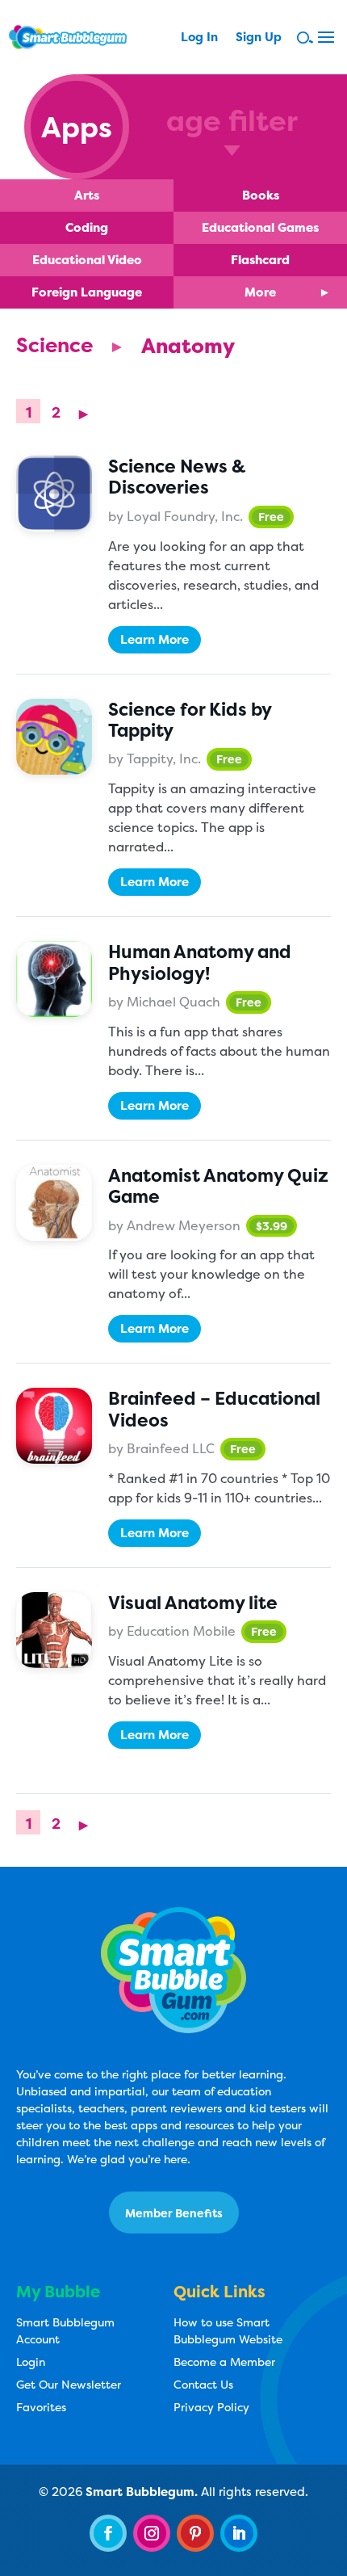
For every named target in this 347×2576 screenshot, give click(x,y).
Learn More (155, 639)
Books (261, 195)
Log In (199, 38)
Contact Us (203, 2384)
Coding (87, 227)
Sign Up (259, 38)
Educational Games (260, 227)
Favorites (41, 2407)
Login (31, 2362)
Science (54, 345)
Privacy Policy (211, 2407)
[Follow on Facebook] (108, 2533)
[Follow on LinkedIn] (239, 2533)
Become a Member (224, 2362)
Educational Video (87, 260)
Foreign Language (87, 292)
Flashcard (260, 260)
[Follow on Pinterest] (195, 2533)
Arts (87, 195)
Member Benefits (174, 2213)
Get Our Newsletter (69, 2384)
